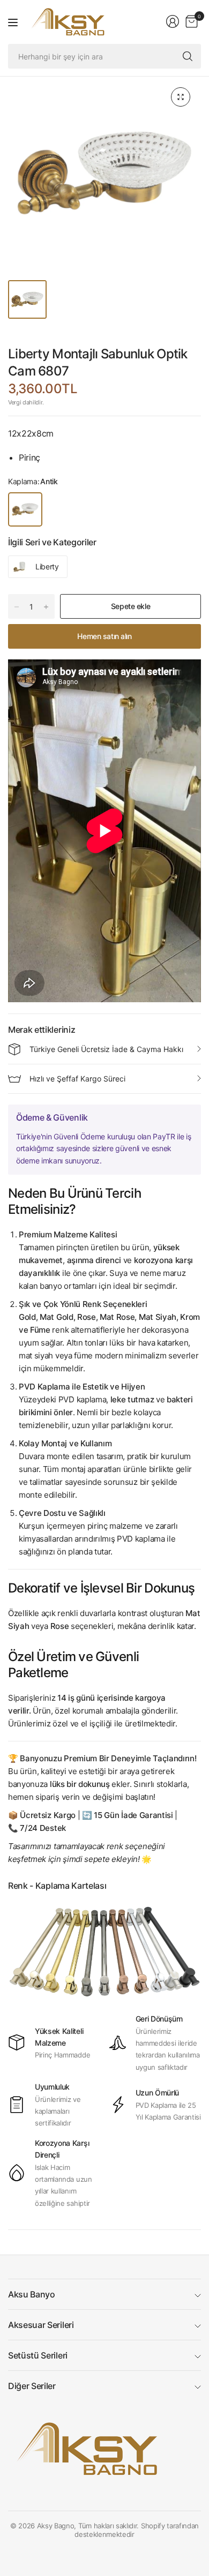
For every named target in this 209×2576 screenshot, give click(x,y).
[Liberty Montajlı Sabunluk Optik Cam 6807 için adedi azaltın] (17, 607)
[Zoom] (181, 97)
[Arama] (188, 56)
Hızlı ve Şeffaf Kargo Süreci (77, 1079)
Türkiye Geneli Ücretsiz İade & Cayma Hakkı (106, 1049)
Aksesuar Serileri (41, 2325)
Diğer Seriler (32, 2386)
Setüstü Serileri (38, 2355)
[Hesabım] (173, 21)
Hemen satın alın (104, 636)
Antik (25, 509)
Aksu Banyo (32, 2294)
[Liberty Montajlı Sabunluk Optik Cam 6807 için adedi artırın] (46, 607)
